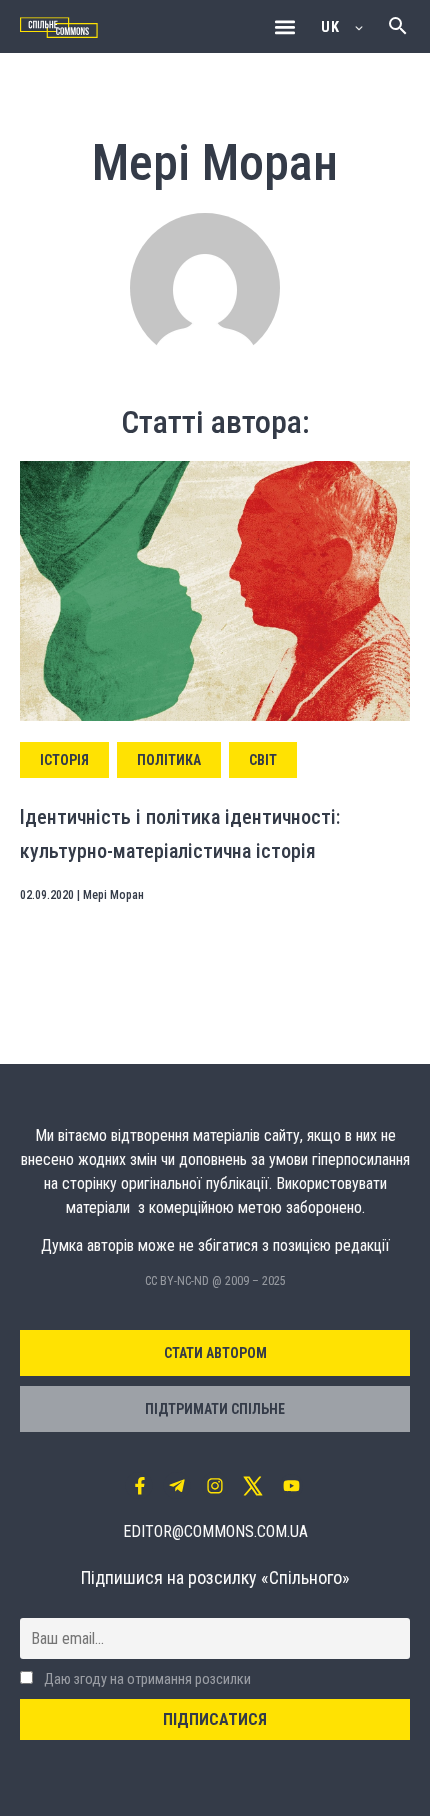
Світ (263, 760)
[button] (284, 26)
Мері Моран (113, 895)
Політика (169, 760)
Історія (64, 760)
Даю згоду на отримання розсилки (146, 1679)
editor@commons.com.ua (215, 1531)
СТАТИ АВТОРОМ (215, 1353)
